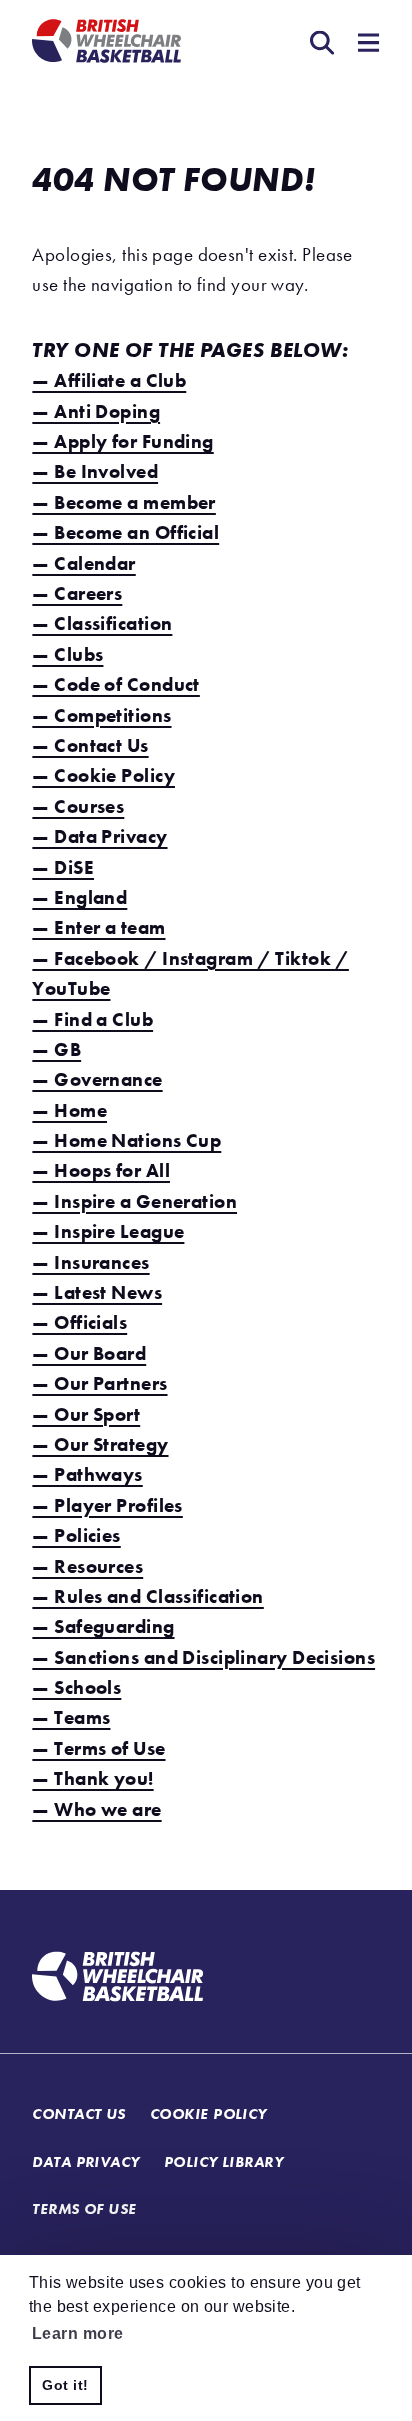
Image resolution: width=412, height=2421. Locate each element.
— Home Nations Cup (126, 1140)
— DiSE (63, 867)
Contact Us (78, 2113)
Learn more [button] (77, 2333)
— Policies (76, 1535)
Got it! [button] (65, 2385)
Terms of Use (84, 2208)
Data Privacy (85, 2161)
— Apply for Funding (122, 441)
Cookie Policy (208, 2113)
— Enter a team (98, 927)
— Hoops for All (101, 1170)
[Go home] (117, 1979)
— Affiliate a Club (109, 380)
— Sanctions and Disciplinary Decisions (203, 1657)
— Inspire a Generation (134, 1201)
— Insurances (90, 1262)
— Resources (87, 1566)
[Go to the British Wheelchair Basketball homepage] (106, 43)
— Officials (79, 1322)
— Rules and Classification (147, 1596)
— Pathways (87, 1474)
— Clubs (67, 654)
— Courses (78, 806)
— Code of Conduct (115, 684)
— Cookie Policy (103, 775)
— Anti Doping (96, 411)
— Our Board (89, 1353)
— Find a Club (92, 1019)
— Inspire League (108, 1231)
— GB (56, 1049)
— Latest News (97, 1292)
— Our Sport (86, 1414)
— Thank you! (92, 1778)
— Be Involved (95, 471)
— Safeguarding (103, 1626)
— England (79, 897)
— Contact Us (90, 745)
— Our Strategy (100, 1444)
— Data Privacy (99, 836)
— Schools (76, 1687)
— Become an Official (125, 532)
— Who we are (96, 1809)
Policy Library (223, 2161)
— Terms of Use (98, 1748)
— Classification (102, 623)
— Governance (97, 1079)
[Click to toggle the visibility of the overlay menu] (364, 45)
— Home (69, 1110)
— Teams (71, 1717)
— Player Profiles (107, 1505)
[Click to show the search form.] (318, 45)
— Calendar (83, 563)
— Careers (77, 593)
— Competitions (101, 715)
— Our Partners (99, 1383)
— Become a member (123, 502)
